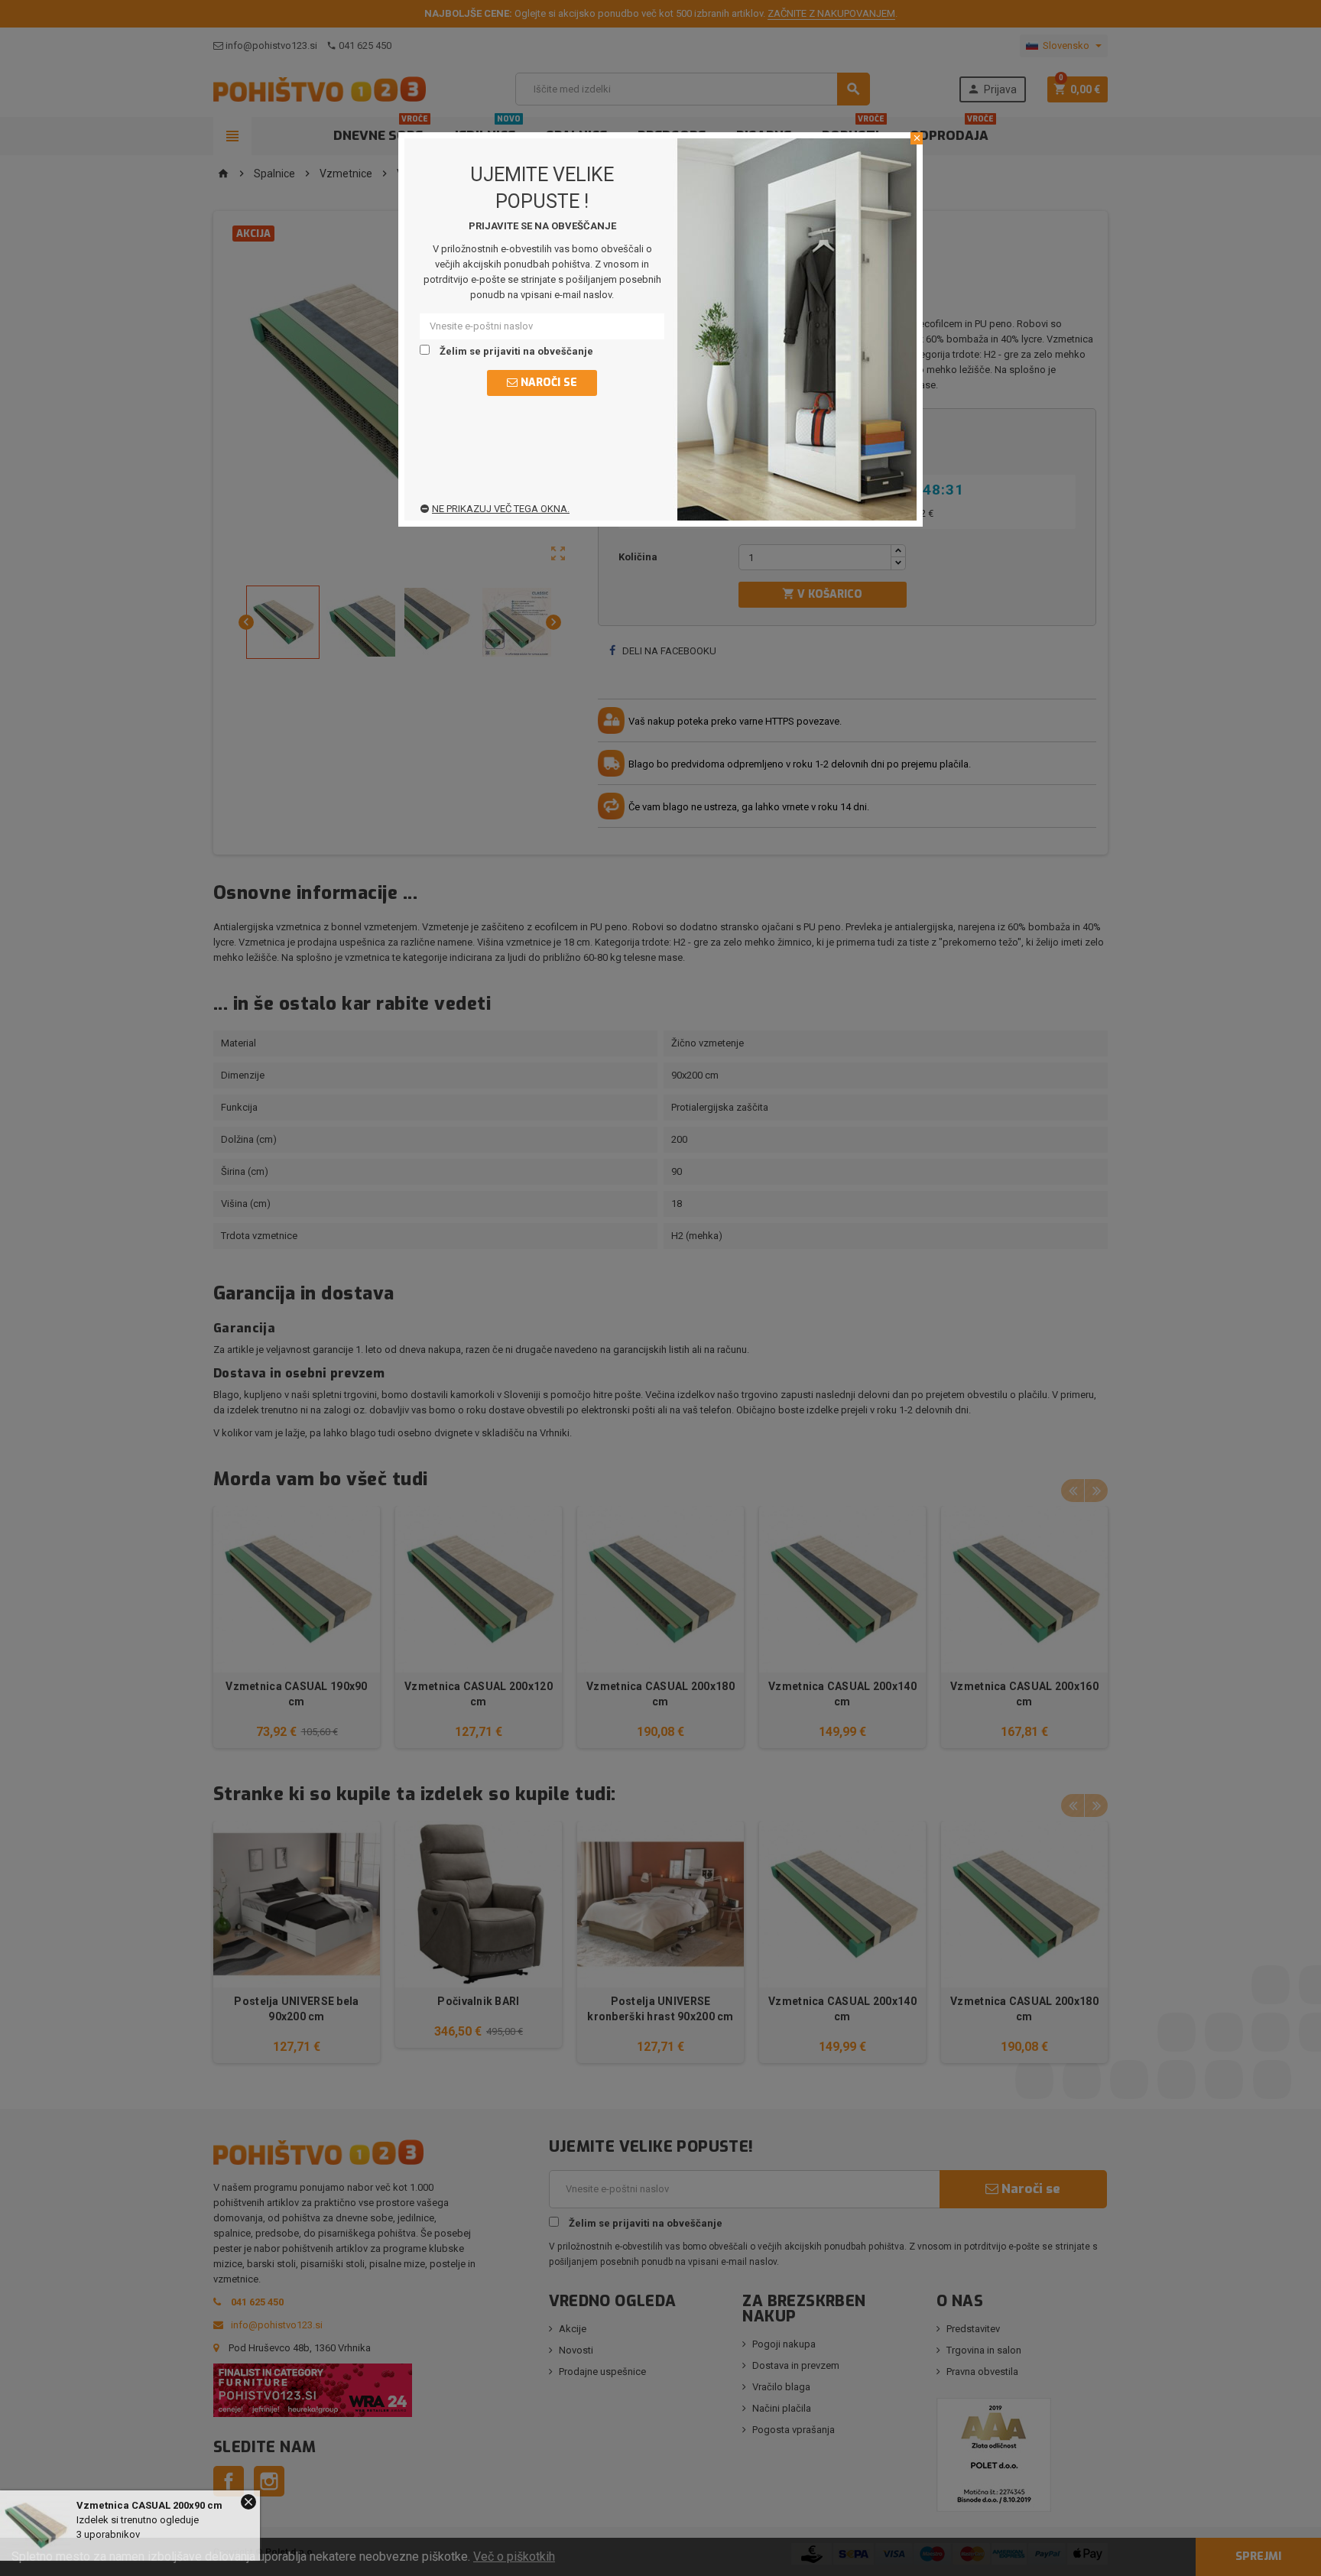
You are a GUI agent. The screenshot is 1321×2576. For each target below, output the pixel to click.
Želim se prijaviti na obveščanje (515, 351)
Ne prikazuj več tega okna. (501, 509)
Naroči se (547, 383)
